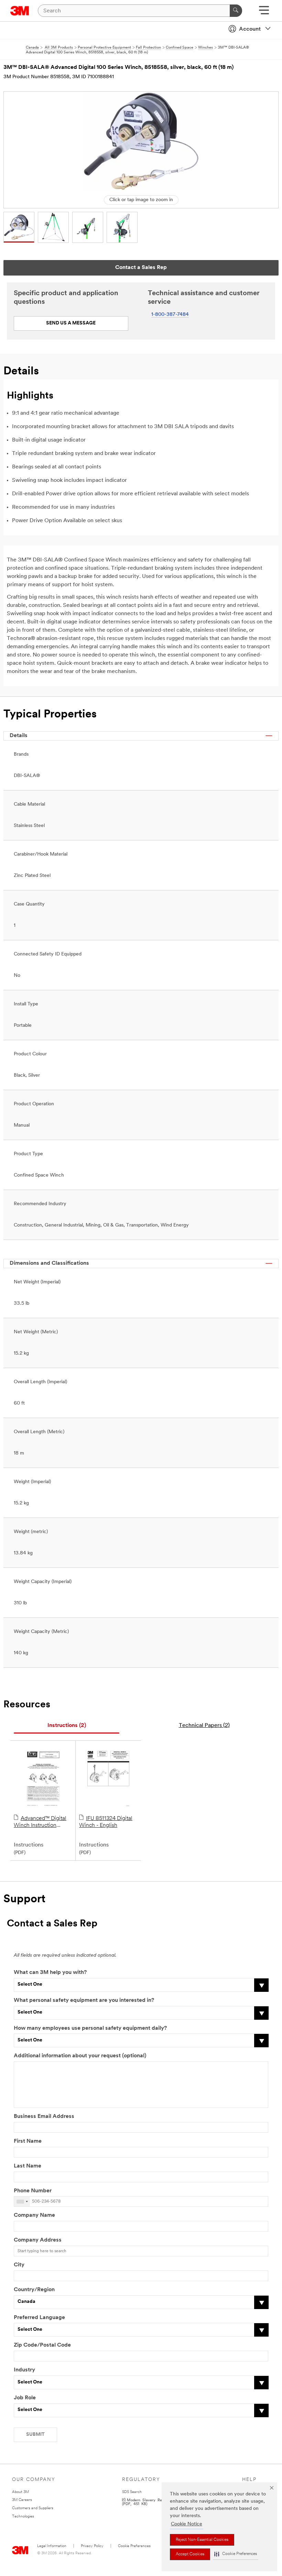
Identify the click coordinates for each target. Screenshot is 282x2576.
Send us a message (71, 323)
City (19, 2265)
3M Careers (22, 2500)
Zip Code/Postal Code (42, 2345)
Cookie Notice (187, 2524)
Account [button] (250, 29)
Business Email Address (44, 2117)
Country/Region (34, 2290)
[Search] (236, 11)
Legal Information (52, 2546)
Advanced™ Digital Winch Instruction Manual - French (40, 1822)
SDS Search (132, 2492)
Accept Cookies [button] (190, 2554)
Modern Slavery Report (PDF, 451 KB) (146, 2502)
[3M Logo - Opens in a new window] (20, 11)
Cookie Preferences (134, 2546)
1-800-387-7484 (170, 315)
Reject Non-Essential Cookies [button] (202, 2540)
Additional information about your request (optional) (80, 2056)
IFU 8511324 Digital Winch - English (106, 1822)
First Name (28, 2141)
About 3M (20, 2492)
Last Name (28, 2166)
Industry (24, 2370)
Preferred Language (39, 2318)
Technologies (23, 2517)
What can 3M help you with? (50, 1973)
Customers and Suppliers (33, 2508)
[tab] (67, 1726)
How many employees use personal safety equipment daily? (90, 2028)
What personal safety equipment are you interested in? (84, 2000)
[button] (236, 2554)
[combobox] (22, 2201)
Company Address (38, 2240)
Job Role (25, 2398)
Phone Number (33, 2191)
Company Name (34, 2215)
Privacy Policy (92, 2546)
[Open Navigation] (264, 13)
